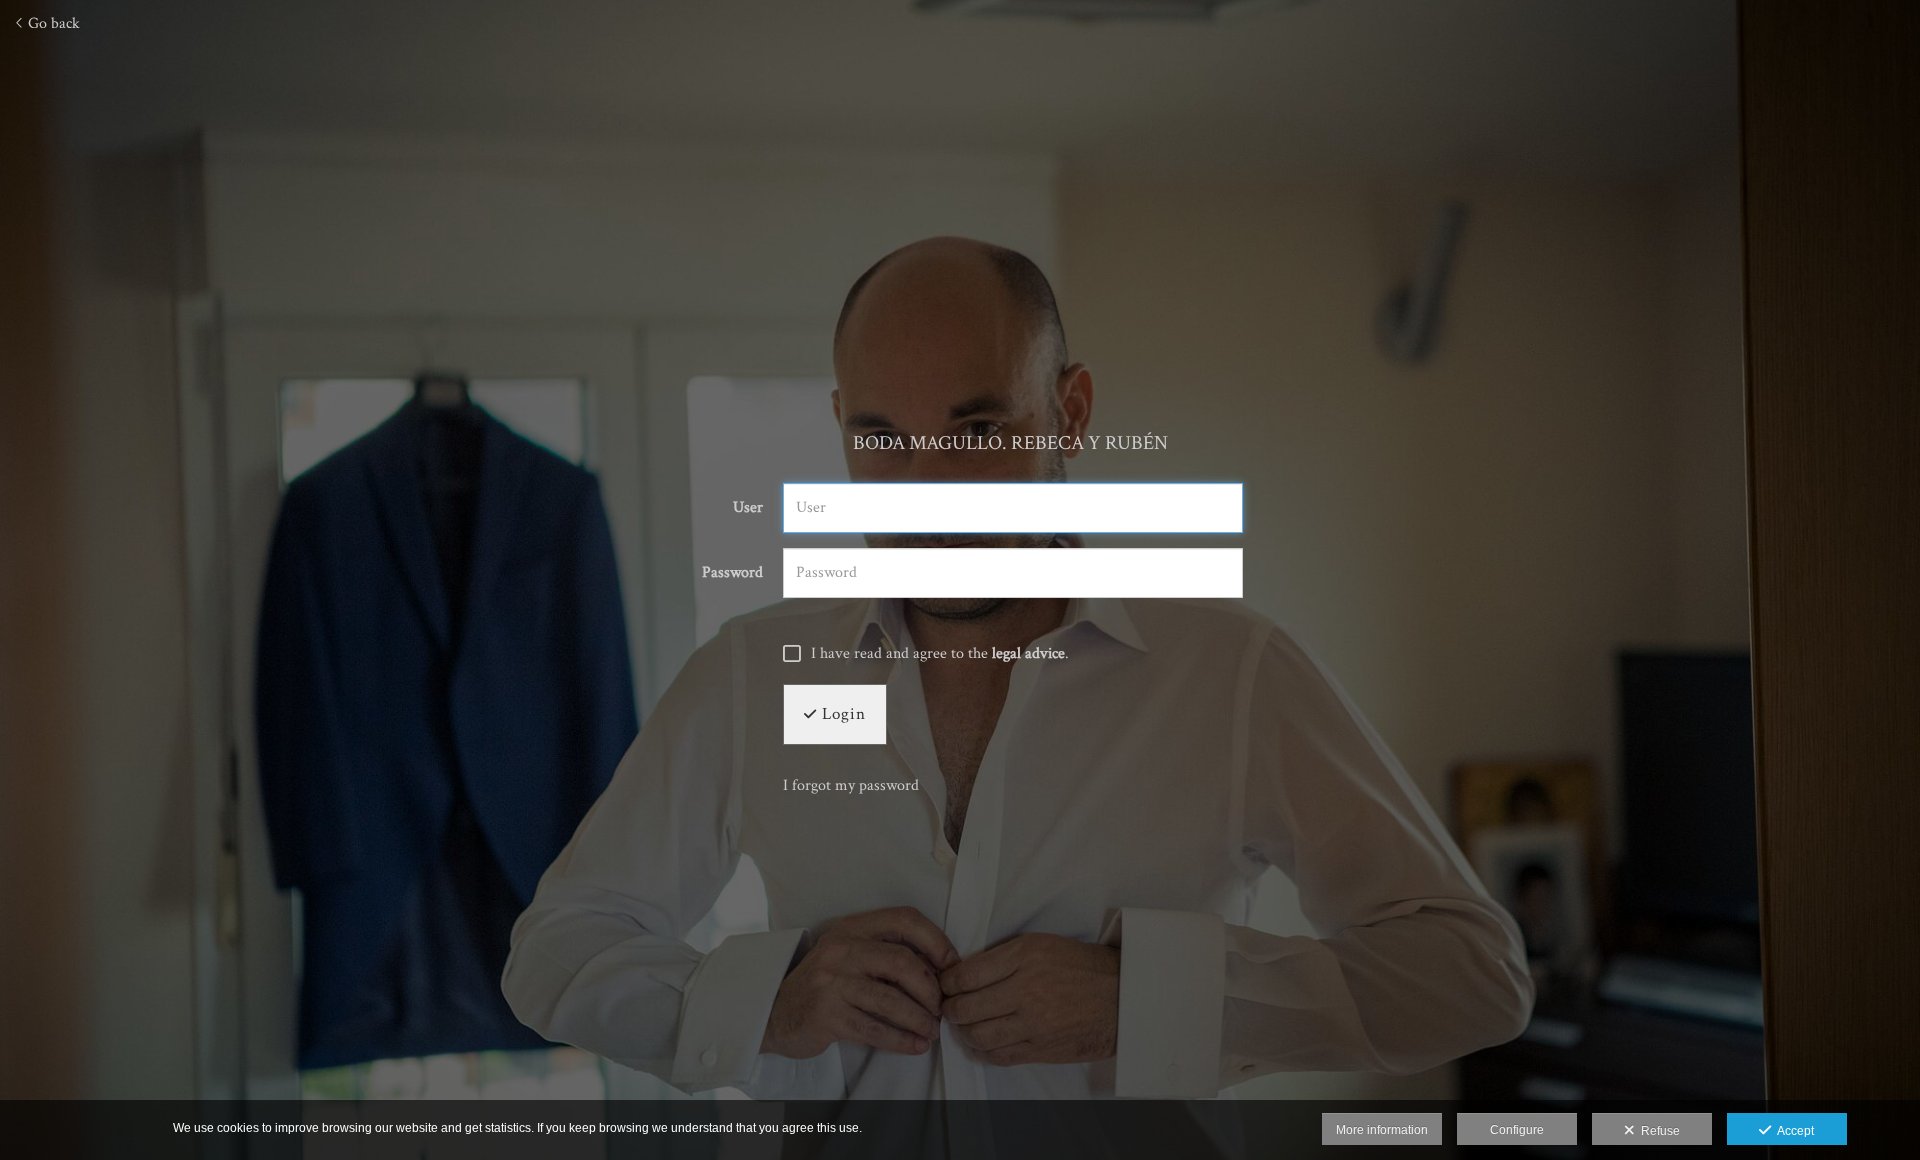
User (748, 508)
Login (841, 714)
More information (1382, 1130)
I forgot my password (851, 785)
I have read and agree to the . (940, 654)
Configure (1517, 1130)
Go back (52, 23)
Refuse (1657, 1131)
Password (732, 573)
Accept (1792, 1131)
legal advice (1028, 653)
